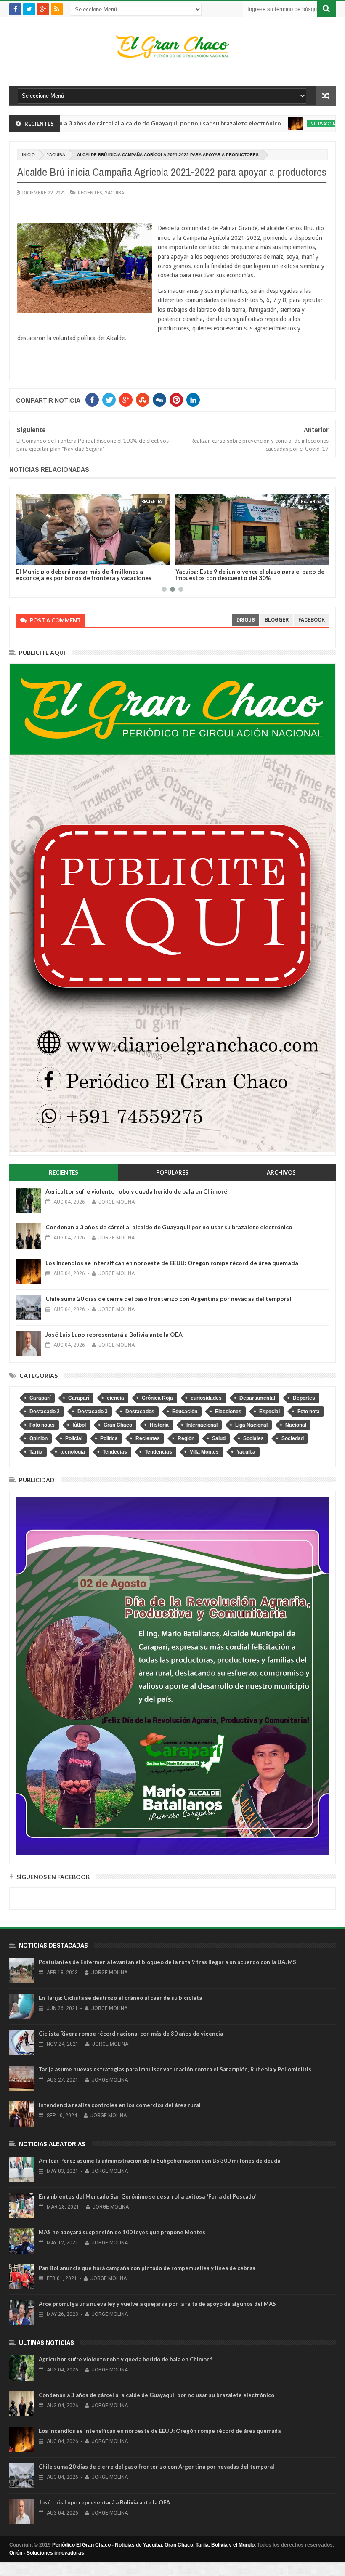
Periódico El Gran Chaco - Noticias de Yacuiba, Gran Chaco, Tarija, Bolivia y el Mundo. (154, 2545)
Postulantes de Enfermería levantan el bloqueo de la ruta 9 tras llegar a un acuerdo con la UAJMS (167, 1962)
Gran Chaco (118, 1425)
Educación (185, 1412)
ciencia (115, 1398)
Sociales (253, 1438)
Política (109, 1438)
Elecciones (228, 1412)
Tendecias (115, 1452)
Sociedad (293, 1438)
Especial (269, 1412)
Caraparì (79, 1398)
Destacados (140, 1412)
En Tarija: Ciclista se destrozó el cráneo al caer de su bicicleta (120, 1998)
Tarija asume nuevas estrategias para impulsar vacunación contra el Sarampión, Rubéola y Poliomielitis (175, 2069)
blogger (277, 620)
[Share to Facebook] (86, 557)
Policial (74, 1438)
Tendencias (158, 1452)
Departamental (257, 1398)
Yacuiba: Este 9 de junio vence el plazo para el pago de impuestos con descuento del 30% (152, 574)
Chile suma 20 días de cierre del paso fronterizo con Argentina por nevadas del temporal (169, 1299)
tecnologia (73, 1452)
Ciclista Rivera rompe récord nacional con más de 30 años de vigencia (131, 2034)
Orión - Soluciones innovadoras (47, 2553)
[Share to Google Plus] (104, 557)
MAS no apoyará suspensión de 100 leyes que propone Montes (122, 2232)
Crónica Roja (157, 1398)
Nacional (296, 1425)
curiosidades (206, 1398)
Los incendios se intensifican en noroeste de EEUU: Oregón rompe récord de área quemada (172, 1263)
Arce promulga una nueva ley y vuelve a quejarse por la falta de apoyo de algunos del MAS (157, 2304)
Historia (159, 1425)
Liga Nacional (251, 1425)
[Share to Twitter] (95, 557)
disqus (246, 620)
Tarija (36, 1452)
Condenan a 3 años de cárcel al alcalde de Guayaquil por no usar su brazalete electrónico (169, 1227)
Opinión (38, 1438)
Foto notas (42, 1425)
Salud (219, 1438)
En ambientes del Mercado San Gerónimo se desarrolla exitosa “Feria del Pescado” (148, 2196)
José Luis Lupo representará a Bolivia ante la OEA (114, 1334)
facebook (312, 620)
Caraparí (40, 1398)
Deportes (304, 1398)
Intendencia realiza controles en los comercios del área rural (120, 2105)
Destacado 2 (45, 1412)
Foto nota (309, 1412)
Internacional (267, 124)
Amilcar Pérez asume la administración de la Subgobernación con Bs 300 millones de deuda (159, 2161)
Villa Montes (204, 1452)
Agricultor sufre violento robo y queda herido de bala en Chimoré (136, 1191)
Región (186, 1438)
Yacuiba (56, 155)
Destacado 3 (93, 1412)
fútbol (79, 1425)
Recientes (90, 193)
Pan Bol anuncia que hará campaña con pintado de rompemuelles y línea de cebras (147, 2268)
